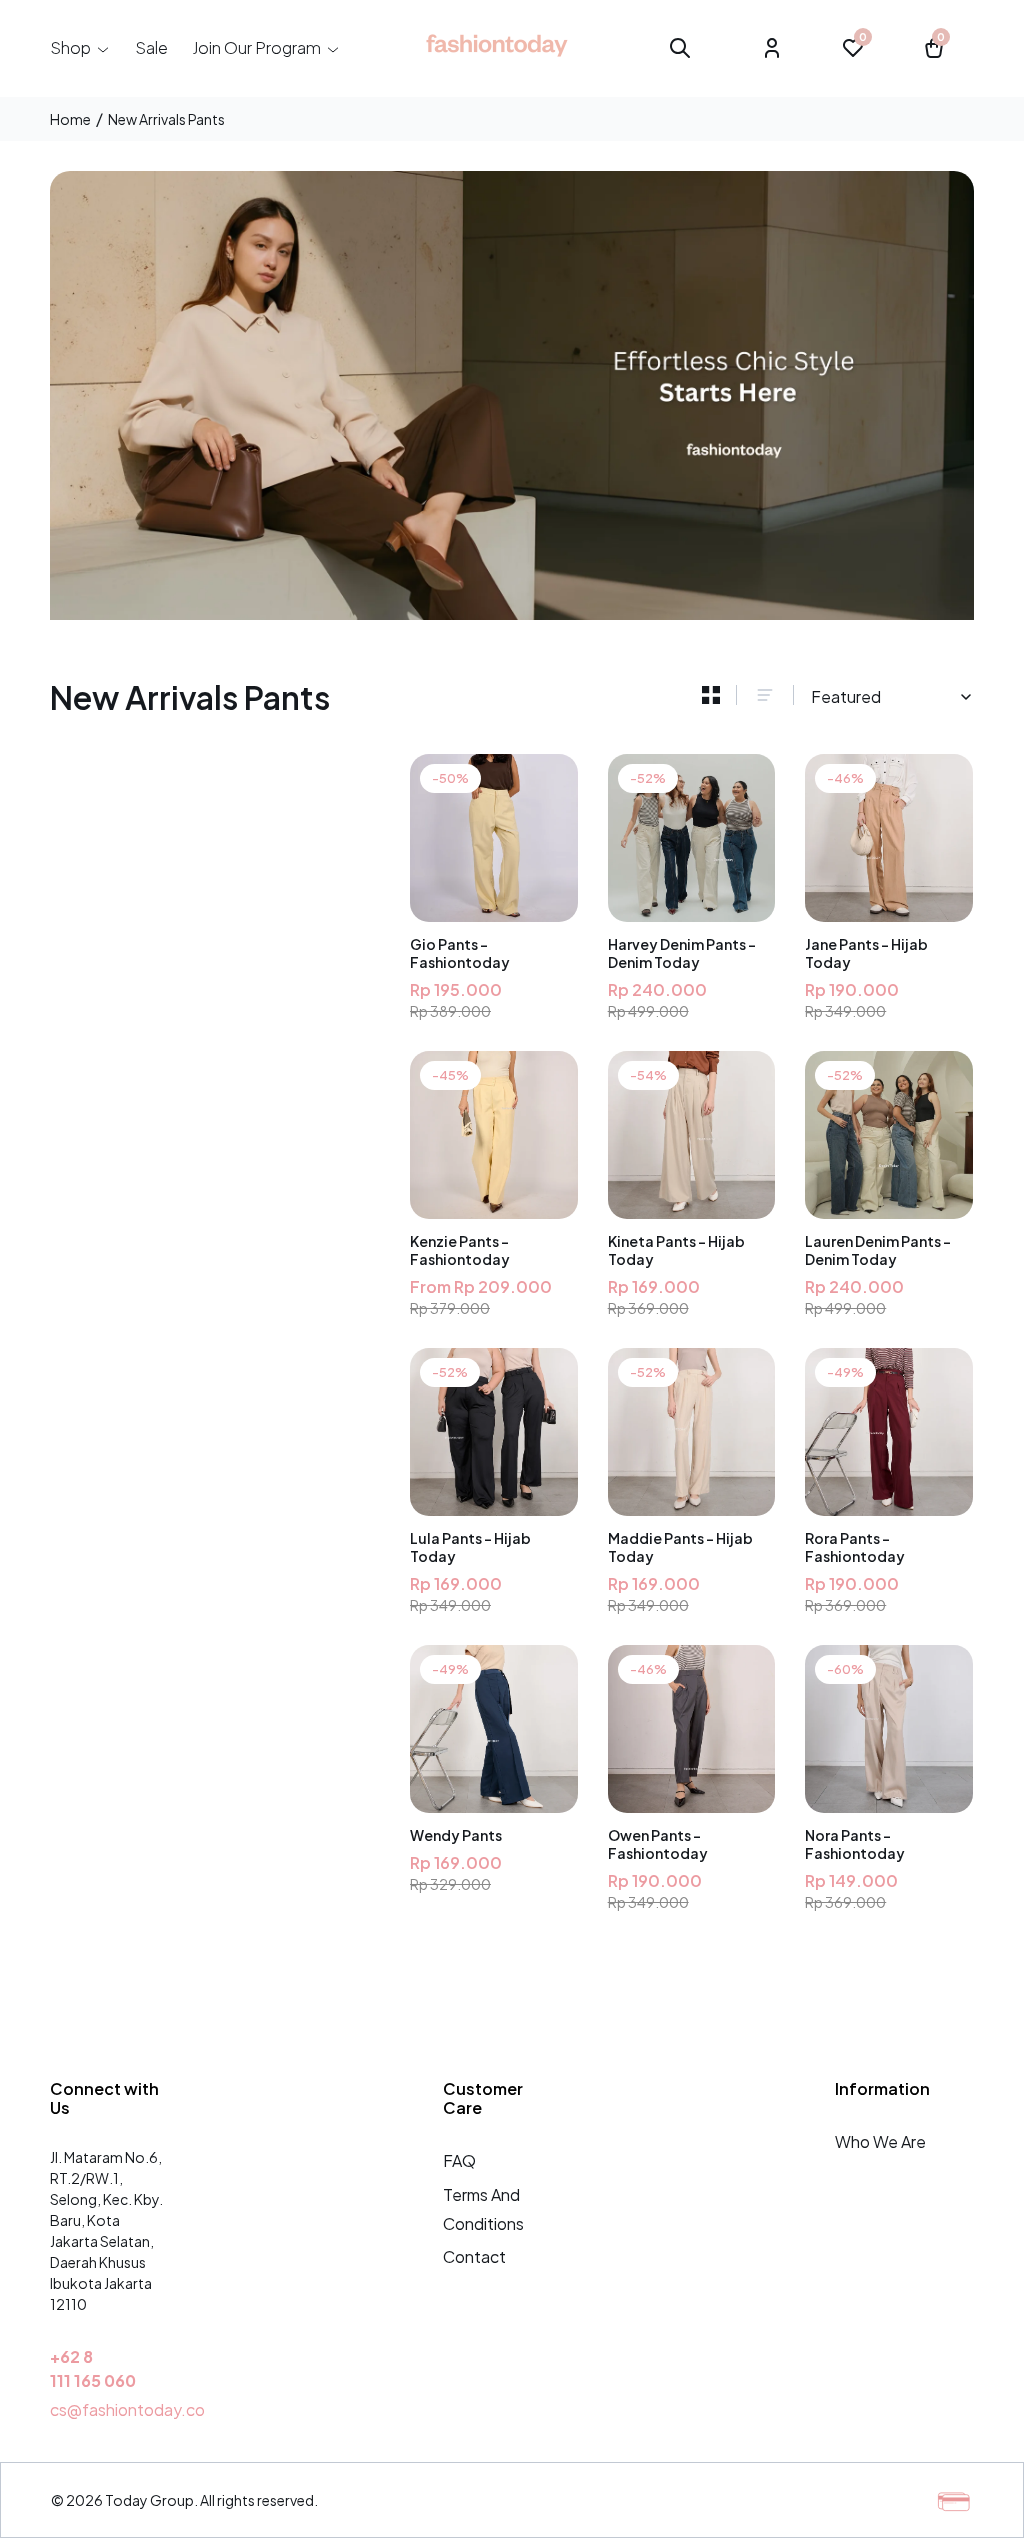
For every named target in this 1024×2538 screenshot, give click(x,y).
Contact (474, 2256)
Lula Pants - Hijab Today (470, 1547)
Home (70, 119)
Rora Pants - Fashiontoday (855, 1547)
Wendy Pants (456, 1835)
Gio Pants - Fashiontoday (460, 953)
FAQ (459, 2160)
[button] (80, 48)
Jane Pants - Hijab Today (866, 953)
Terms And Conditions (483, 2209)
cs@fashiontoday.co (127, 2409)
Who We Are (880, 2141)
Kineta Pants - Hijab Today (676, 1250)
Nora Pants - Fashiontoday (855, 1844)
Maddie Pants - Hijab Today (680, 1547)
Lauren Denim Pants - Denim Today (878, 1250)
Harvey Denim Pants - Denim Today (682, 953)
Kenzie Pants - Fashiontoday (460, 1250)
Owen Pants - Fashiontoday (658, 1844)
